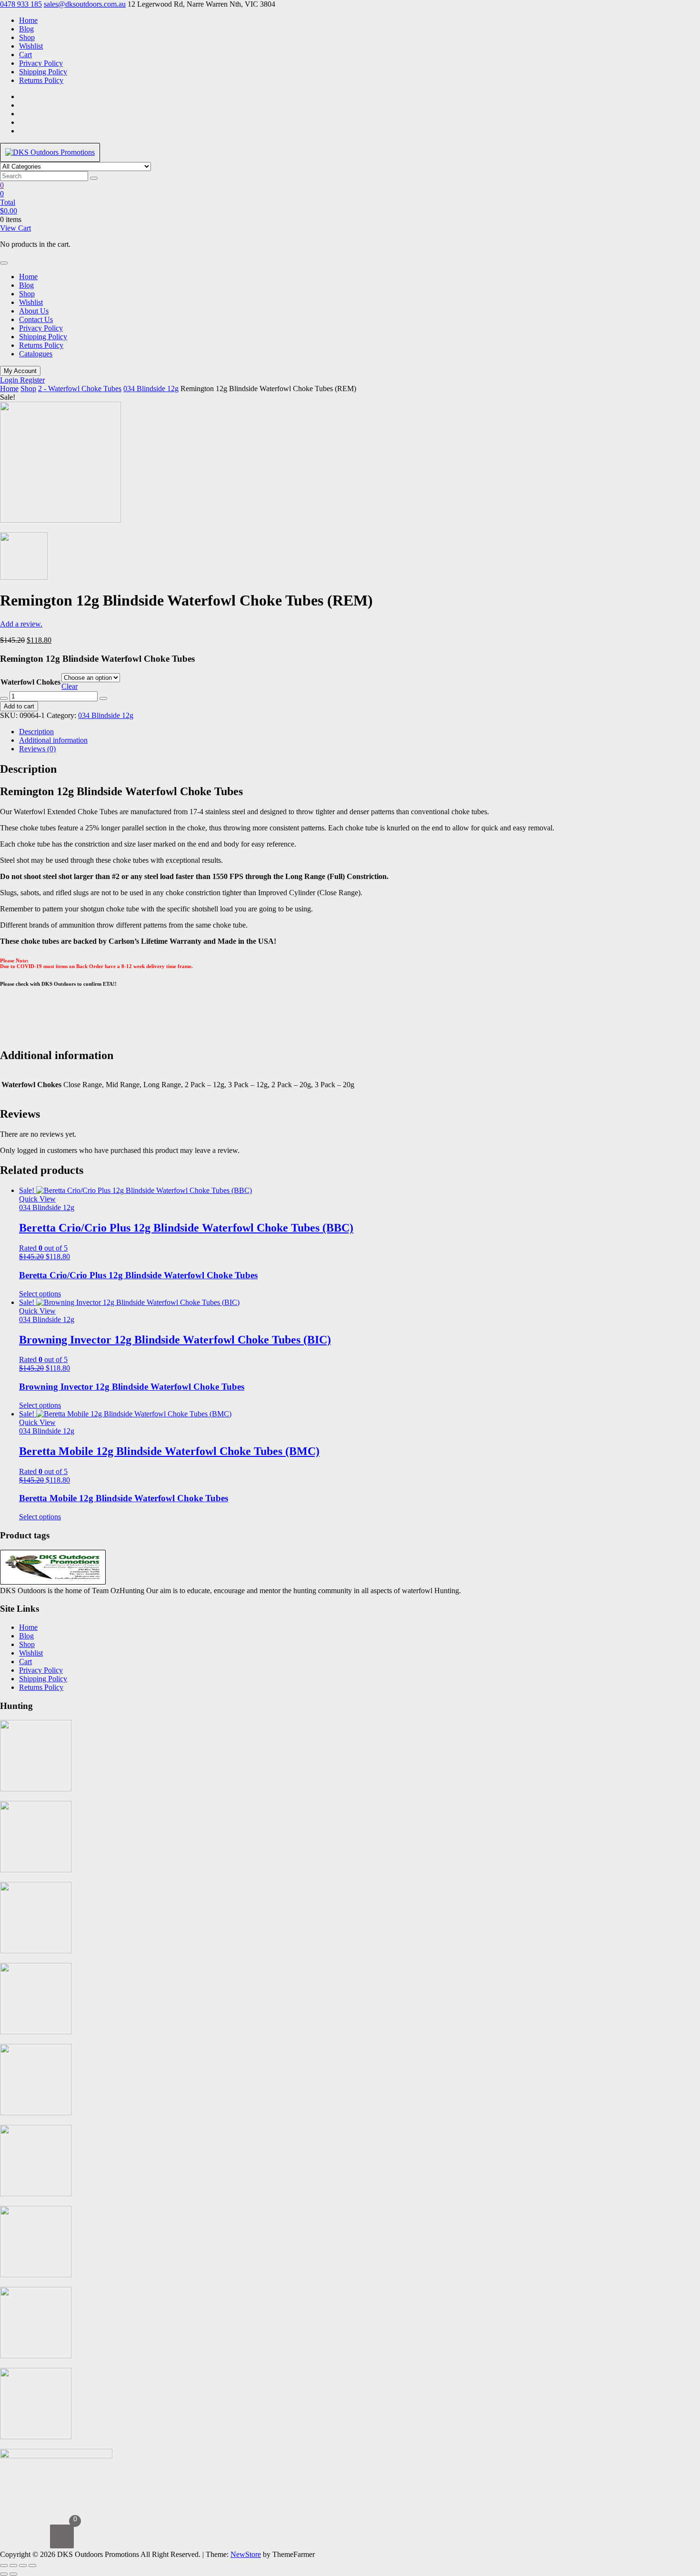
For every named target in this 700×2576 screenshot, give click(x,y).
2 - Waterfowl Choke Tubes (80, 389)
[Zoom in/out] (4, 2566)
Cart (25, 55)
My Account (20, 371)
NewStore (246, 2554)
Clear (70, 686)
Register (32, 380)
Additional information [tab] (53, 740)
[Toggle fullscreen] (13, 2566)
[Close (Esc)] (32, 2566)
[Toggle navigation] (4, 263)
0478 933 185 (21, 4)
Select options (40, 1294)
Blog (26, 29)
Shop (27, 37)
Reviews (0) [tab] (37, 749)
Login (10, 380)
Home (28, 20)
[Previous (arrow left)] (4, 2574)
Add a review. (21, 624)
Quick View (37, 1199)
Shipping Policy (43, 72)
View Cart (15, 228)
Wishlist (31, 46)
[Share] (23, 2566)
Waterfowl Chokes (30, 682)
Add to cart (19, 706)
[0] (62, 2536)
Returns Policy (41, 80)
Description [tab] (36, 732)
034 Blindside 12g (151, 389)
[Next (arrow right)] (13, 2574)
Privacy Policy (41, 63)
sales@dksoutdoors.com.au (85, 4)
